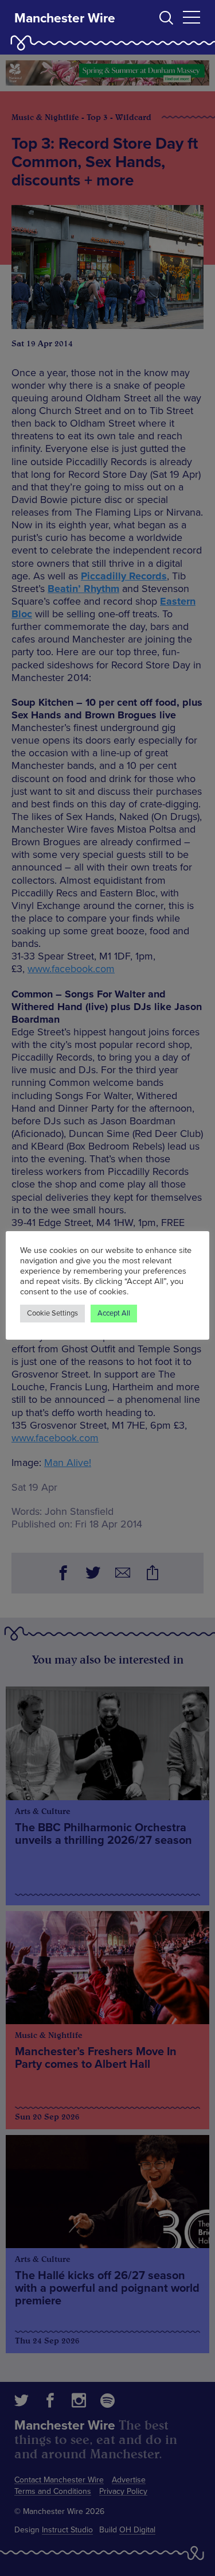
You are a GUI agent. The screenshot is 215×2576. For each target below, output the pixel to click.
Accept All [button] (114, 1313)
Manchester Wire (65, 18)
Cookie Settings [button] (52, 1313)
